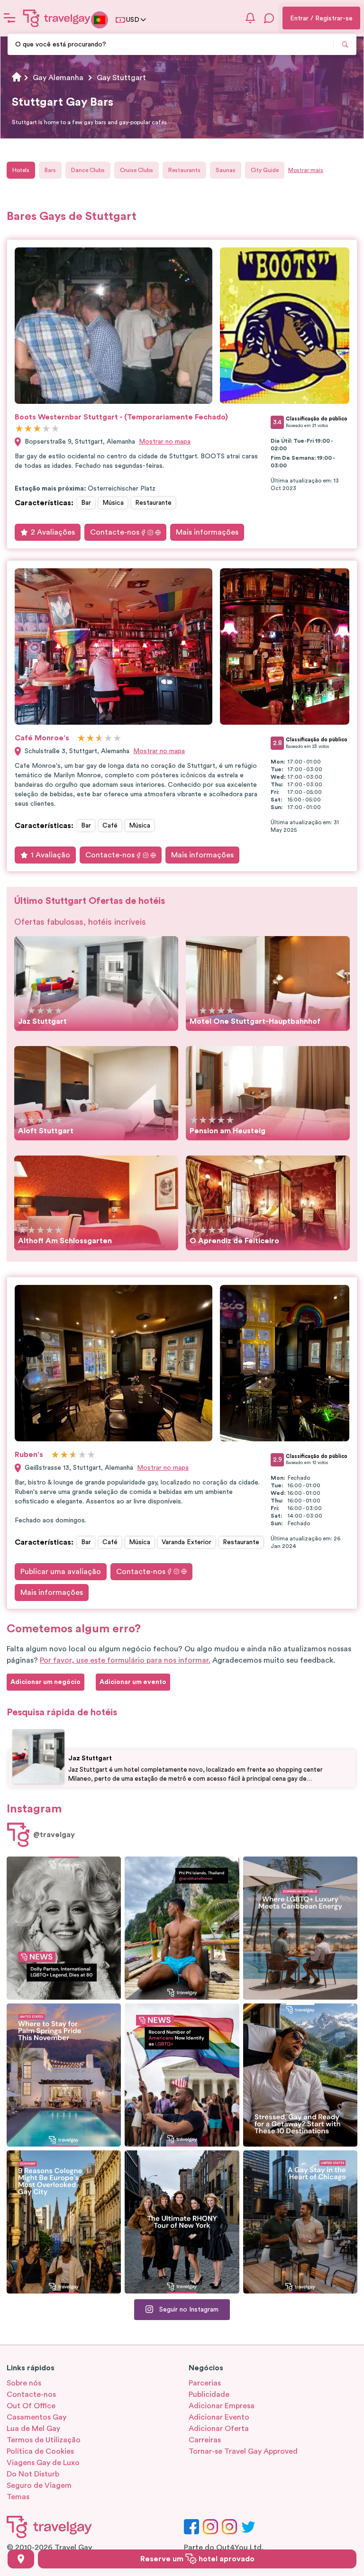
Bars (50, 170)
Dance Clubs (88, 170)
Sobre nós (24, 2383)
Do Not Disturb (33, 2474)
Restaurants (184, 170)
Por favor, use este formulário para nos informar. (125, 1660)
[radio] (19, 429)
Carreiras (205, 2440)
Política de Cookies (40, 2451)
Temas (18, 2497)
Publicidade (209, 2394)
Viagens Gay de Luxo (43, 2463)
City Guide (265, 170)
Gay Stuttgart (121, 78)
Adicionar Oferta (219, 2429)
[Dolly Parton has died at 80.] (64, 1928)
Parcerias (205, 2383)
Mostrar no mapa (165, 442)
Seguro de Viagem (39, 2485)
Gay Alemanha (58, 78)
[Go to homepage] (57, 18)
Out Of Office (31, 2406)
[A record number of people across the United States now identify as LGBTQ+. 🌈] (182, 2075)
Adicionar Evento (219, 2417)
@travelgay (54, 1835)
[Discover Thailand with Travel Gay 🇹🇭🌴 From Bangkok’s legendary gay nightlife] (182, 1928)
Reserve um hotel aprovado (197, 2559)
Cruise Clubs (136, 170)
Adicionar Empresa (222, 2406)
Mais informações (207, 532)
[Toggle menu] (9, 18)
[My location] (21, 2559)
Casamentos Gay (36, 2417)
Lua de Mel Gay (33, 2429)
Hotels (21, 170)
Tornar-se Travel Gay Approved (243, 2451)
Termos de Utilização (44, 2440)
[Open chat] (269, 18)
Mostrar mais (306, 170)
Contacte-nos (115, 532)
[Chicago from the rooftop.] (300, 2222)
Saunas (226, 170)
